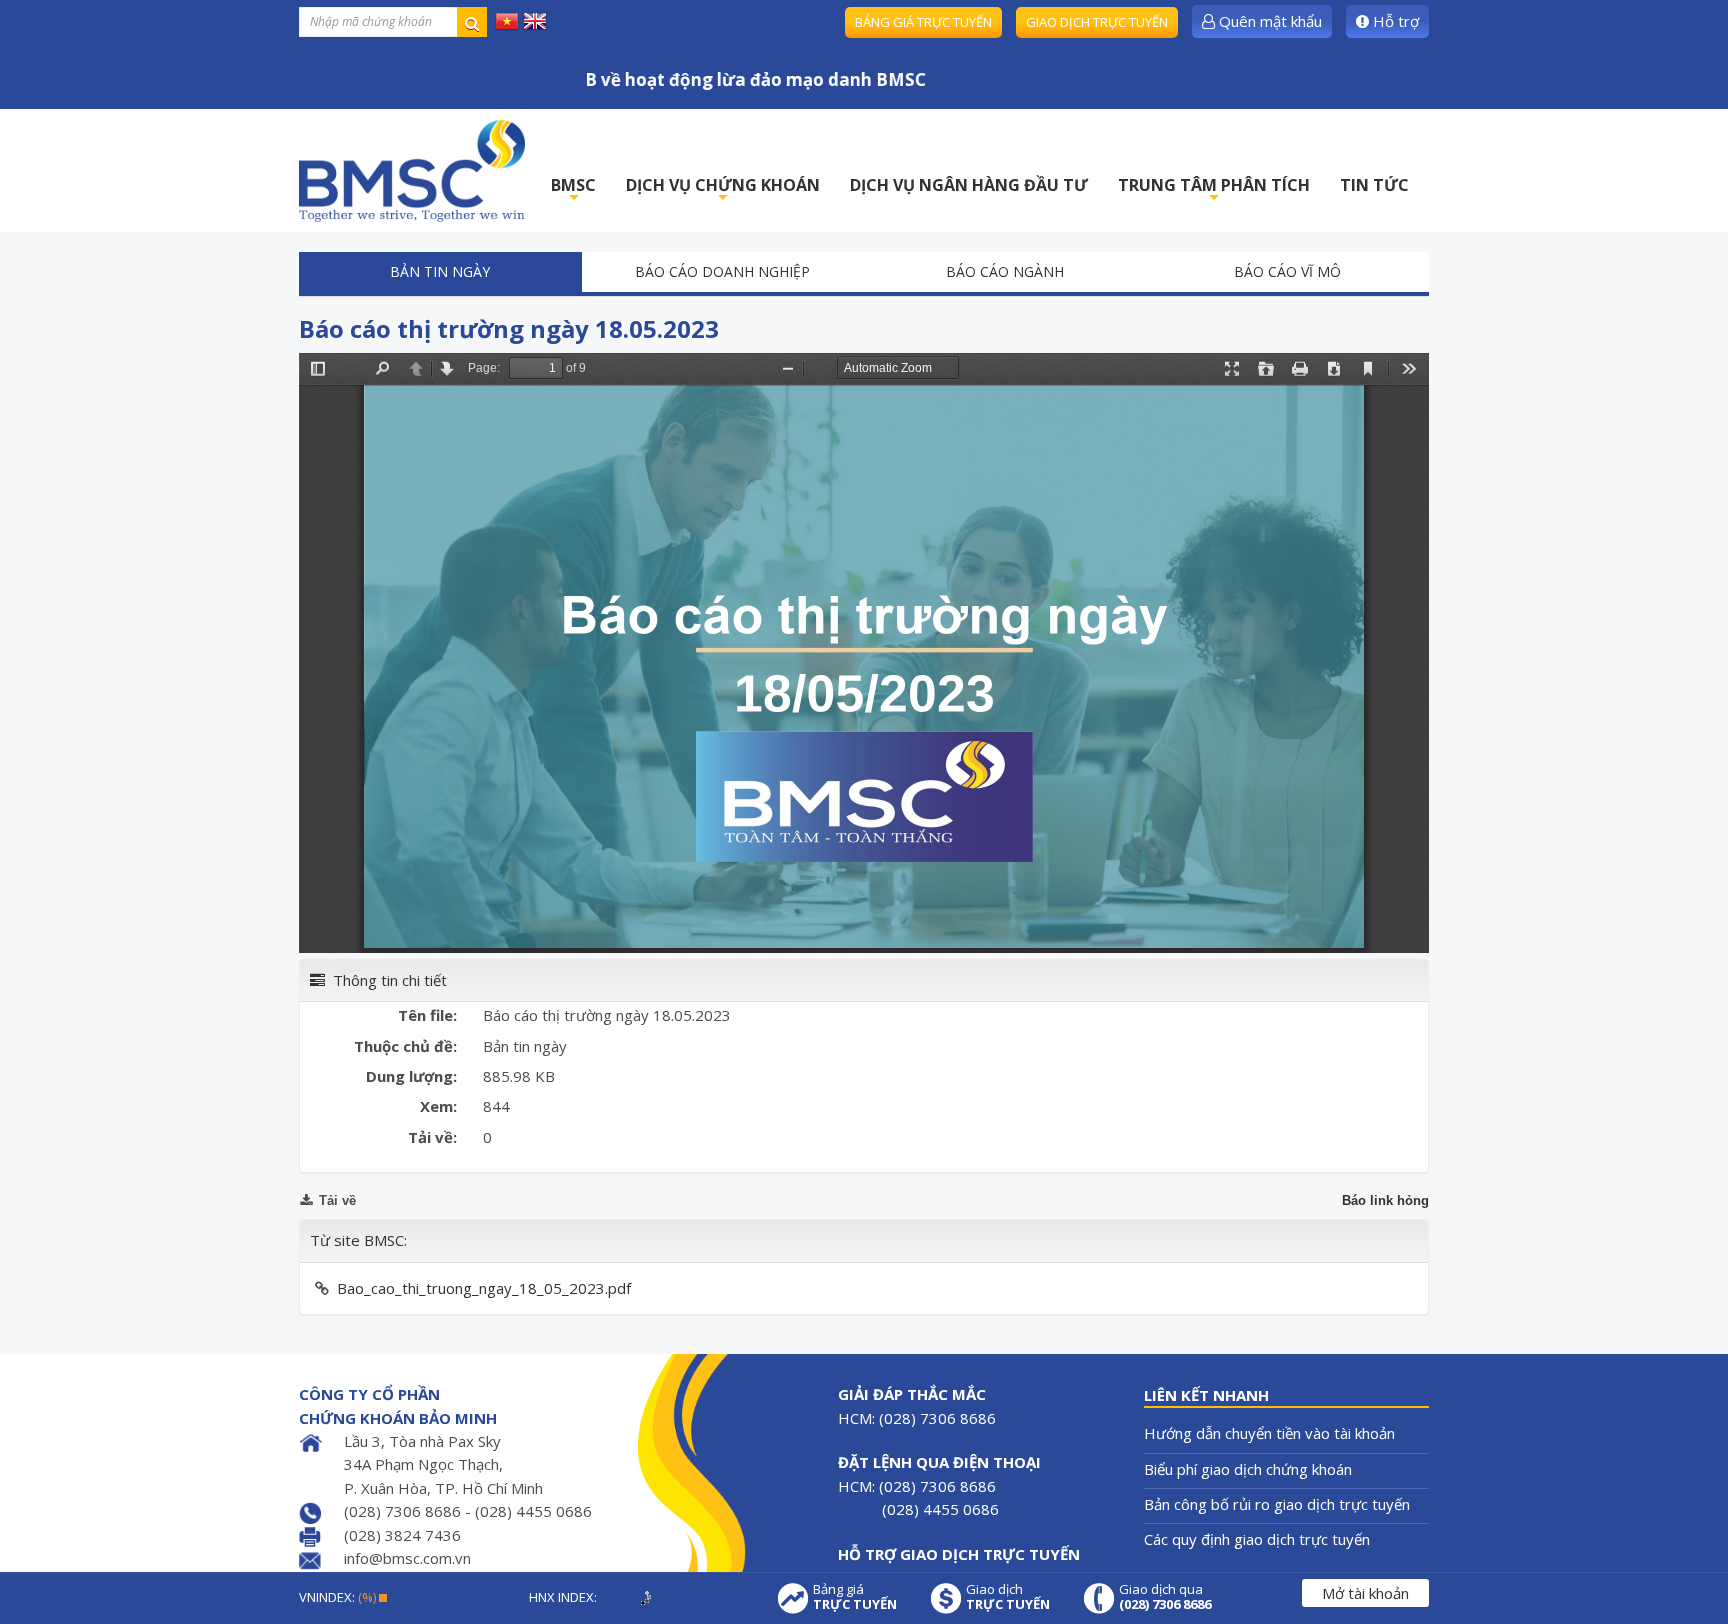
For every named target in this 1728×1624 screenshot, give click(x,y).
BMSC (573, 190)
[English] (535, 20)
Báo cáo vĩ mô (1287, 271)
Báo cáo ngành (1005, 271)
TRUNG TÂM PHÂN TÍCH (1214, 190)
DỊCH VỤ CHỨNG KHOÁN (723, 190)
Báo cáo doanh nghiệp (722, 271)
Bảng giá (855, 1597)
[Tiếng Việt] (507, 20)
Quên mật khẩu (1268, 21)
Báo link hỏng (1385, 1200)
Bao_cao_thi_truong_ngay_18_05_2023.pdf (484, 1288)
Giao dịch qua (1165, 1597)
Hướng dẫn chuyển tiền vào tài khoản (1269, 1433)
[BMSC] (412, 170)
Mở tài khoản (1365, 1593)
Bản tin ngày (440, 271)
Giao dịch (1008, 1597)
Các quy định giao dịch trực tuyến (1257, 1539)
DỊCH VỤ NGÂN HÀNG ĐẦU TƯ (969, 185)
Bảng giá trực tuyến (923, 22)
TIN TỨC (1374, 185)
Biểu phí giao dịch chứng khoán (1248, 1469)
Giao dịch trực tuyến (1097, 22)
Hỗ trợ (1394, 21)
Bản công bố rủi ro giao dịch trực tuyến (1277, 1504)
